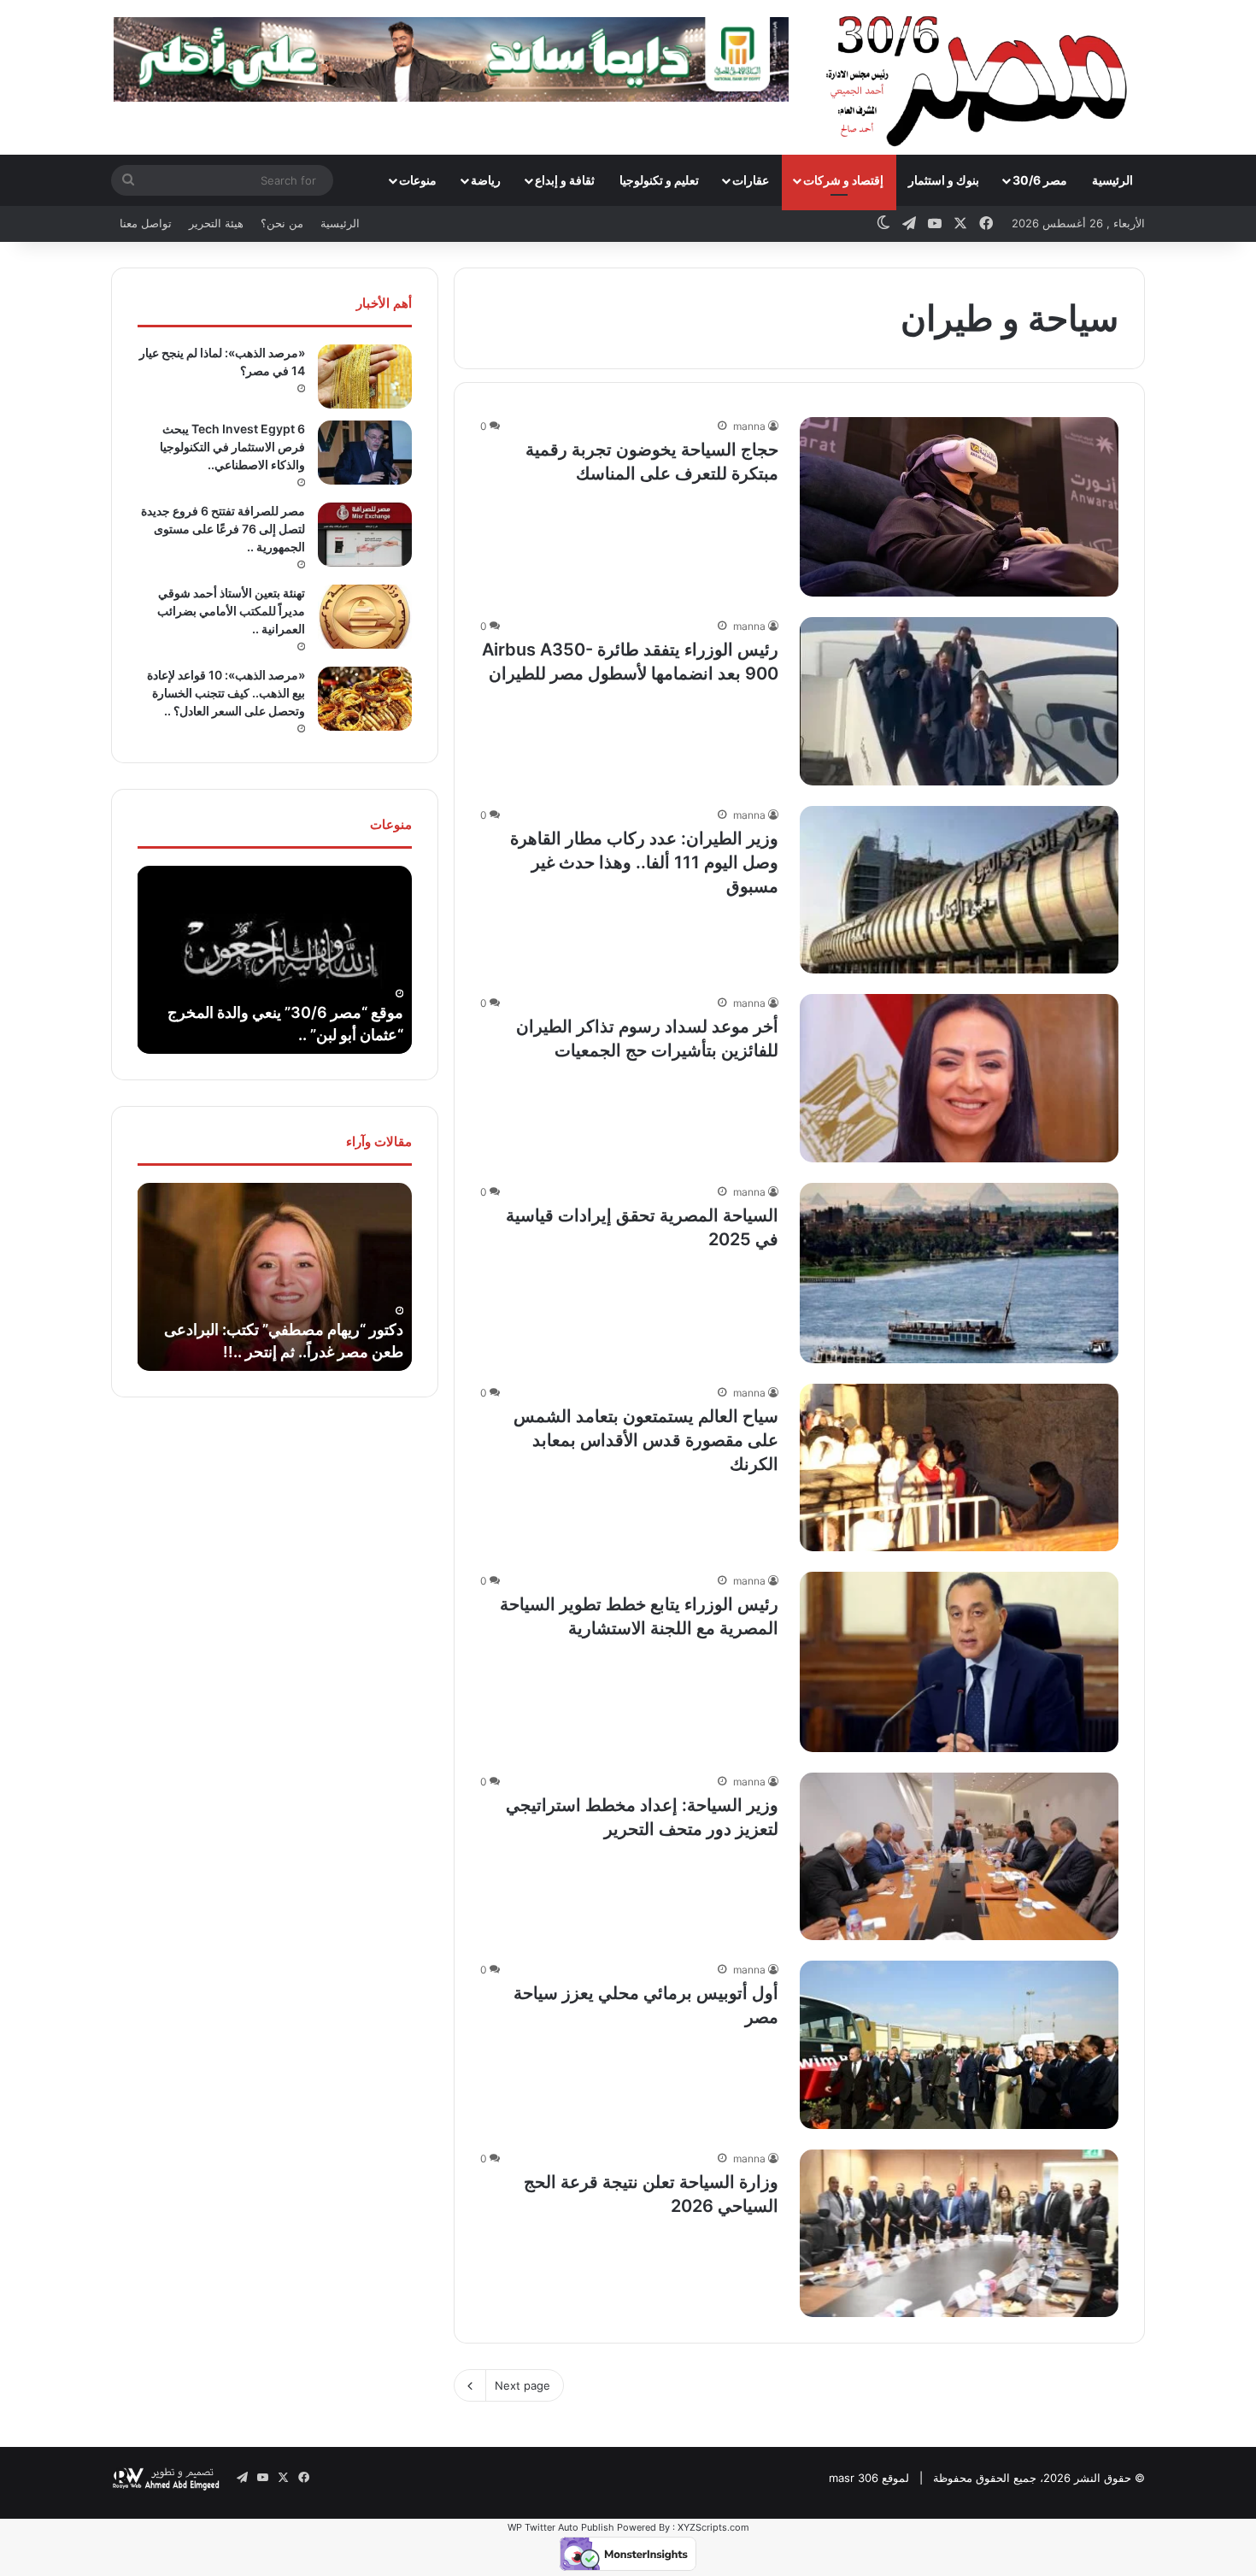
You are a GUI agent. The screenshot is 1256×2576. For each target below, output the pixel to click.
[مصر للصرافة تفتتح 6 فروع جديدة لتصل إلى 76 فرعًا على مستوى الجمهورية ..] (365, 535)
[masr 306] (981, 77)
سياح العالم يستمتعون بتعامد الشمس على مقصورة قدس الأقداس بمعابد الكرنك (646, 1440)
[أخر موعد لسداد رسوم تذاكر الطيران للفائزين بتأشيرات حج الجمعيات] (959, 1078)
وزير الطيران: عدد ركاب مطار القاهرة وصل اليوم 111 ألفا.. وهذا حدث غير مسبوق (644, 862)
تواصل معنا (146, 223)
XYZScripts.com (713, 2527)
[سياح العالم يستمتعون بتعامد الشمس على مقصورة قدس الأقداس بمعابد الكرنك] (959, 1467)
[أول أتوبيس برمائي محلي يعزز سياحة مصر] (959, 2044)
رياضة (486, 180)
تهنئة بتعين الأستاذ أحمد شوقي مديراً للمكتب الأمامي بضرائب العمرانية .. (231, 611)
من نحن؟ (282, 223)
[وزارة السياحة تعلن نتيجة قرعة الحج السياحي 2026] (959, 2233)
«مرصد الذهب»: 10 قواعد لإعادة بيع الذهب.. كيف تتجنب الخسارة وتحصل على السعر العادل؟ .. (226, 693)
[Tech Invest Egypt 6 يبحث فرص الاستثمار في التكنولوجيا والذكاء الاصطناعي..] (365, 453)
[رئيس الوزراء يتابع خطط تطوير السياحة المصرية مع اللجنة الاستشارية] (959, 1662)
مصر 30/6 (1040, 180)
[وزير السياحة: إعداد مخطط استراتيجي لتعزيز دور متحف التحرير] (959, 1856)
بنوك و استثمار (944, 180)
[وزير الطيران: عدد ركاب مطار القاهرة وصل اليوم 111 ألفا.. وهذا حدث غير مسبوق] (959, 890)
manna (749, 426)
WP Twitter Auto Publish (561, 2527)
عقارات (751, 180)
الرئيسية (1112, 180)
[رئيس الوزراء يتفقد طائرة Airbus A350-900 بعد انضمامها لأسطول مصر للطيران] (959, 701)
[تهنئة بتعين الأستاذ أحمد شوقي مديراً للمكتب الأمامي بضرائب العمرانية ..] (365, 617)
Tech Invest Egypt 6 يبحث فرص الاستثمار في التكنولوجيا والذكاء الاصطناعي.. (232, 447)
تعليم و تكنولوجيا (659, 180)
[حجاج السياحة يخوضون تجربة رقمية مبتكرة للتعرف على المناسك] (959, 507)
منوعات (418, 180)
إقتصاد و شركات (843, 180)
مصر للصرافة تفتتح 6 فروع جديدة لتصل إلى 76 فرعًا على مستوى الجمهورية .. (223, 529)
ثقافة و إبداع (565, 180)
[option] (173, 960)
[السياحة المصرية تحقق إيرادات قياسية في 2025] (959, 1273)
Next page (522, 2385)
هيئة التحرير (216, 223)
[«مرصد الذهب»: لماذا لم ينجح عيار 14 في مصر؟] (365, 376)
